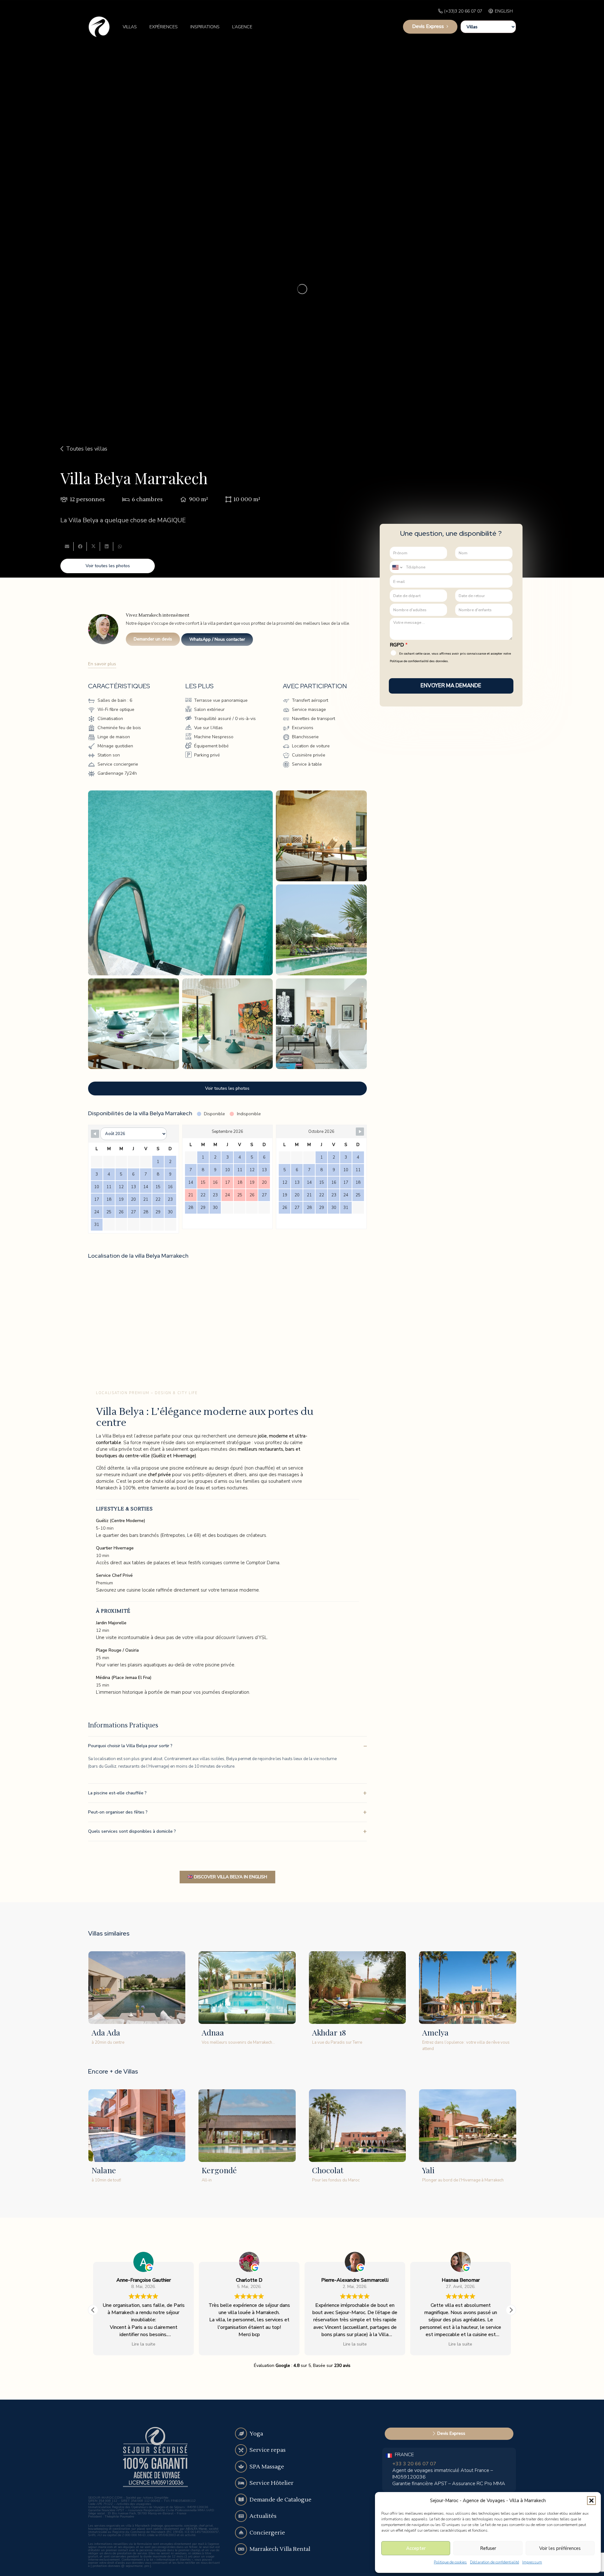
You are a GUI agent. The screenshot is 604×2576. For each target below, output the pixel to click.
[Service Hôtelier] (241, 2483)
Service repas (268, 2450)
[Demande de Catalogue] (241, 2500)
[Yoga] (241, 2434)
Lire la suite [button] (249, 2344)
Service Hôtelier (271, 2483)
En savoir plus (102, 664)
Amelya (435, 2032)
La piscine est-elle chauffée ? (117, 1793)
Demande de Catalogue (280, 2500)
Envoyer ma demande (451, 686)
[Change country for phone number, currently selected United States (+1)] (397, 567)
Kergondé (219, 2170)
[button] (591, 2501)
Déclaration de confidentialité (495, 2562)
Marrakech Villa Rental (280, 2549)
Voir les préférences (560, 2548)
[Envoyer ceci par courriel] (67, 546)
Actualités (263, 2516)
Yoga (256, 2434)
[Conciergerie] (241, 2533)
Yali (428, 2170)
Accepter (416, 2548)
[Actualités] (241, 2516)
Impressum (532, 2562)
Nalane (104, 2170)
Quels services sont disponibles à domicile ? (132, 1831)
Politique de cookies (450, 2562)
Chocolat (328, 2170)
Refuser (488, 2548)
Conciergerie (267, 2533)
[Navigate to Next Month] (360, 1132)
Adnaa (213, 2032)
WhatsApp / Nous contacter (217, 639)
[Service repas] (241, 2450)
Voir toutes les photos (108, 566)
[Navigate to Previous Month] (95, 1134)
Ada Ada (106, 2032)
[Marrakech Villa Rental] (241, 2549)
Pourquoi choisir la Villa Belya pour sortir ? (130, 1746)
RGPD (399, 645)
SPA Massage (267, 2467)
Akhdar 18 (329, 2032)
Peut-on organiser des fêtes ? (118, 1812)
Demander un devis (153, 639)
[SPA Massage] (241, 2467)
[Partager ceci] (80, 546)
